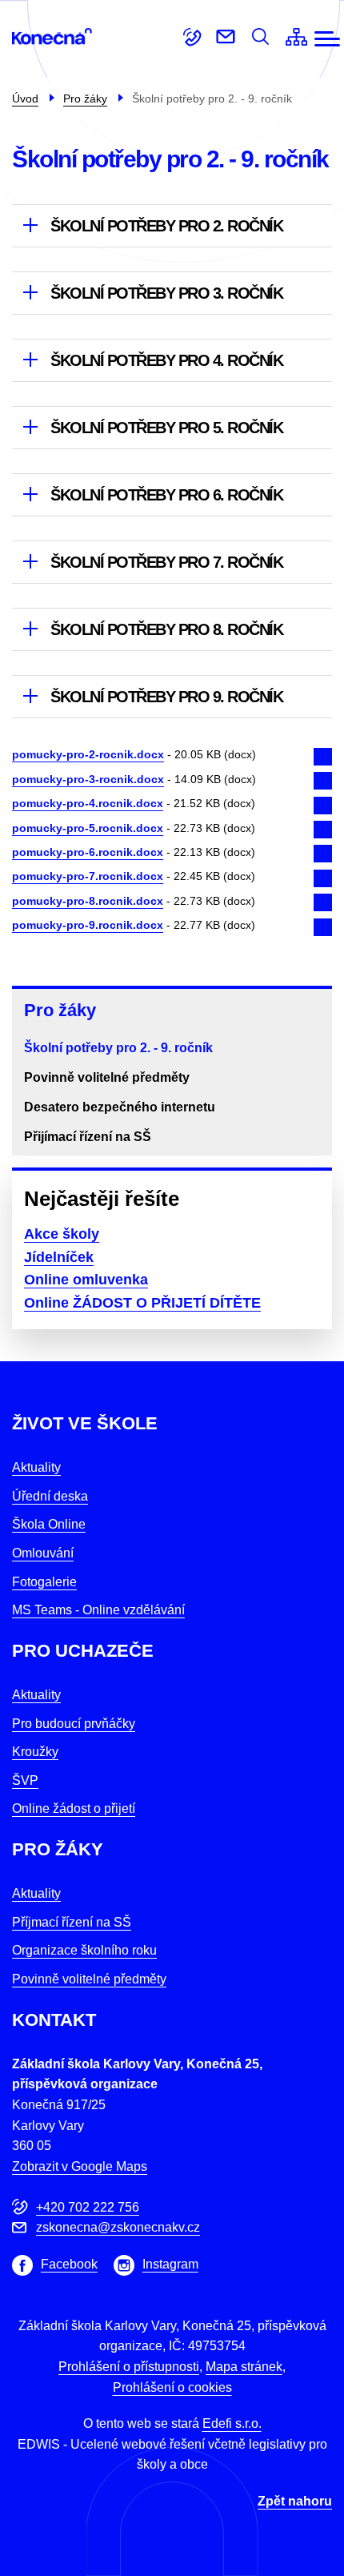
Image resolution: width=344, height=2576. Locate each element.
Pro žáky (60, 1010)
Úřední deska (50, 1496)
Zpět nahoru (295, 2501)
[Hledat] (260, 37)
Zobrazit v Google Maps (80, 2166)
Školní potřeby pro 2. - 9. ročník (118, 1048)
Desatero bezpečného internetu (120, 1107)
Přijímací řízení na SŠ (88, 1137)
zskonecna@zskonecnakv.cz (226, 37)
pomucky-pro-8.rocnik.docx (88, 901)
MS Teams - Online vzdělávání (98, 1610)
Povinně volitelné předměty (107, 1077)
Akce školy (62, 1234)
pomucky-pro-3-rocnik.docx (88, 779)
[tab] (172, 225)
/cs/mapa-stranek (296, 37)
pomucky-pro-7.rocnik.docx (88, 876)
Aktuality (36, 1467)
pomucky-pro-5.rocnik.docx (88, 828)
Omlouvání (43, 1553)
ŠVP (25, 1780)
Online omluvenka (86, 1280)
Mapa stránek (244, 2367)
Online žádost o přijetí (74, 1808)
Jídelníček (59, 1257)
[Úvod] (58, 36)
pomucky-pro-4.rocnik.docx (88, 803)
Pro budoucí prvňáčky (74, 1724)
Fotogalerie (44, 1582)
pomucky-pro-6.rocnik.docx (88, 852)
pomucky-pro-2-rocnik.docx (88, 754)
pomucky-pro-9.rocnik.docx (88, 925)
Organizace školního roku (84, 1950)
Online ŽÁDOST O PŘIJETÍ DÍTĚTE (142, 1303)
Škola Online (49, 1524)
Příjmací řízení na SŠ (72, 1922)
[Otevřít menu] (327, 39)
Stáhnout (319, 761)
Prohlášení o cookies (172, 2387)
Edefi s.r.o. (232, 2423)
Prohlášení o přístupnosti (129, 2367)
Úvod (25, 98)
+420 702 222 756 (192, 37)
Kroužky (35, 1752)
